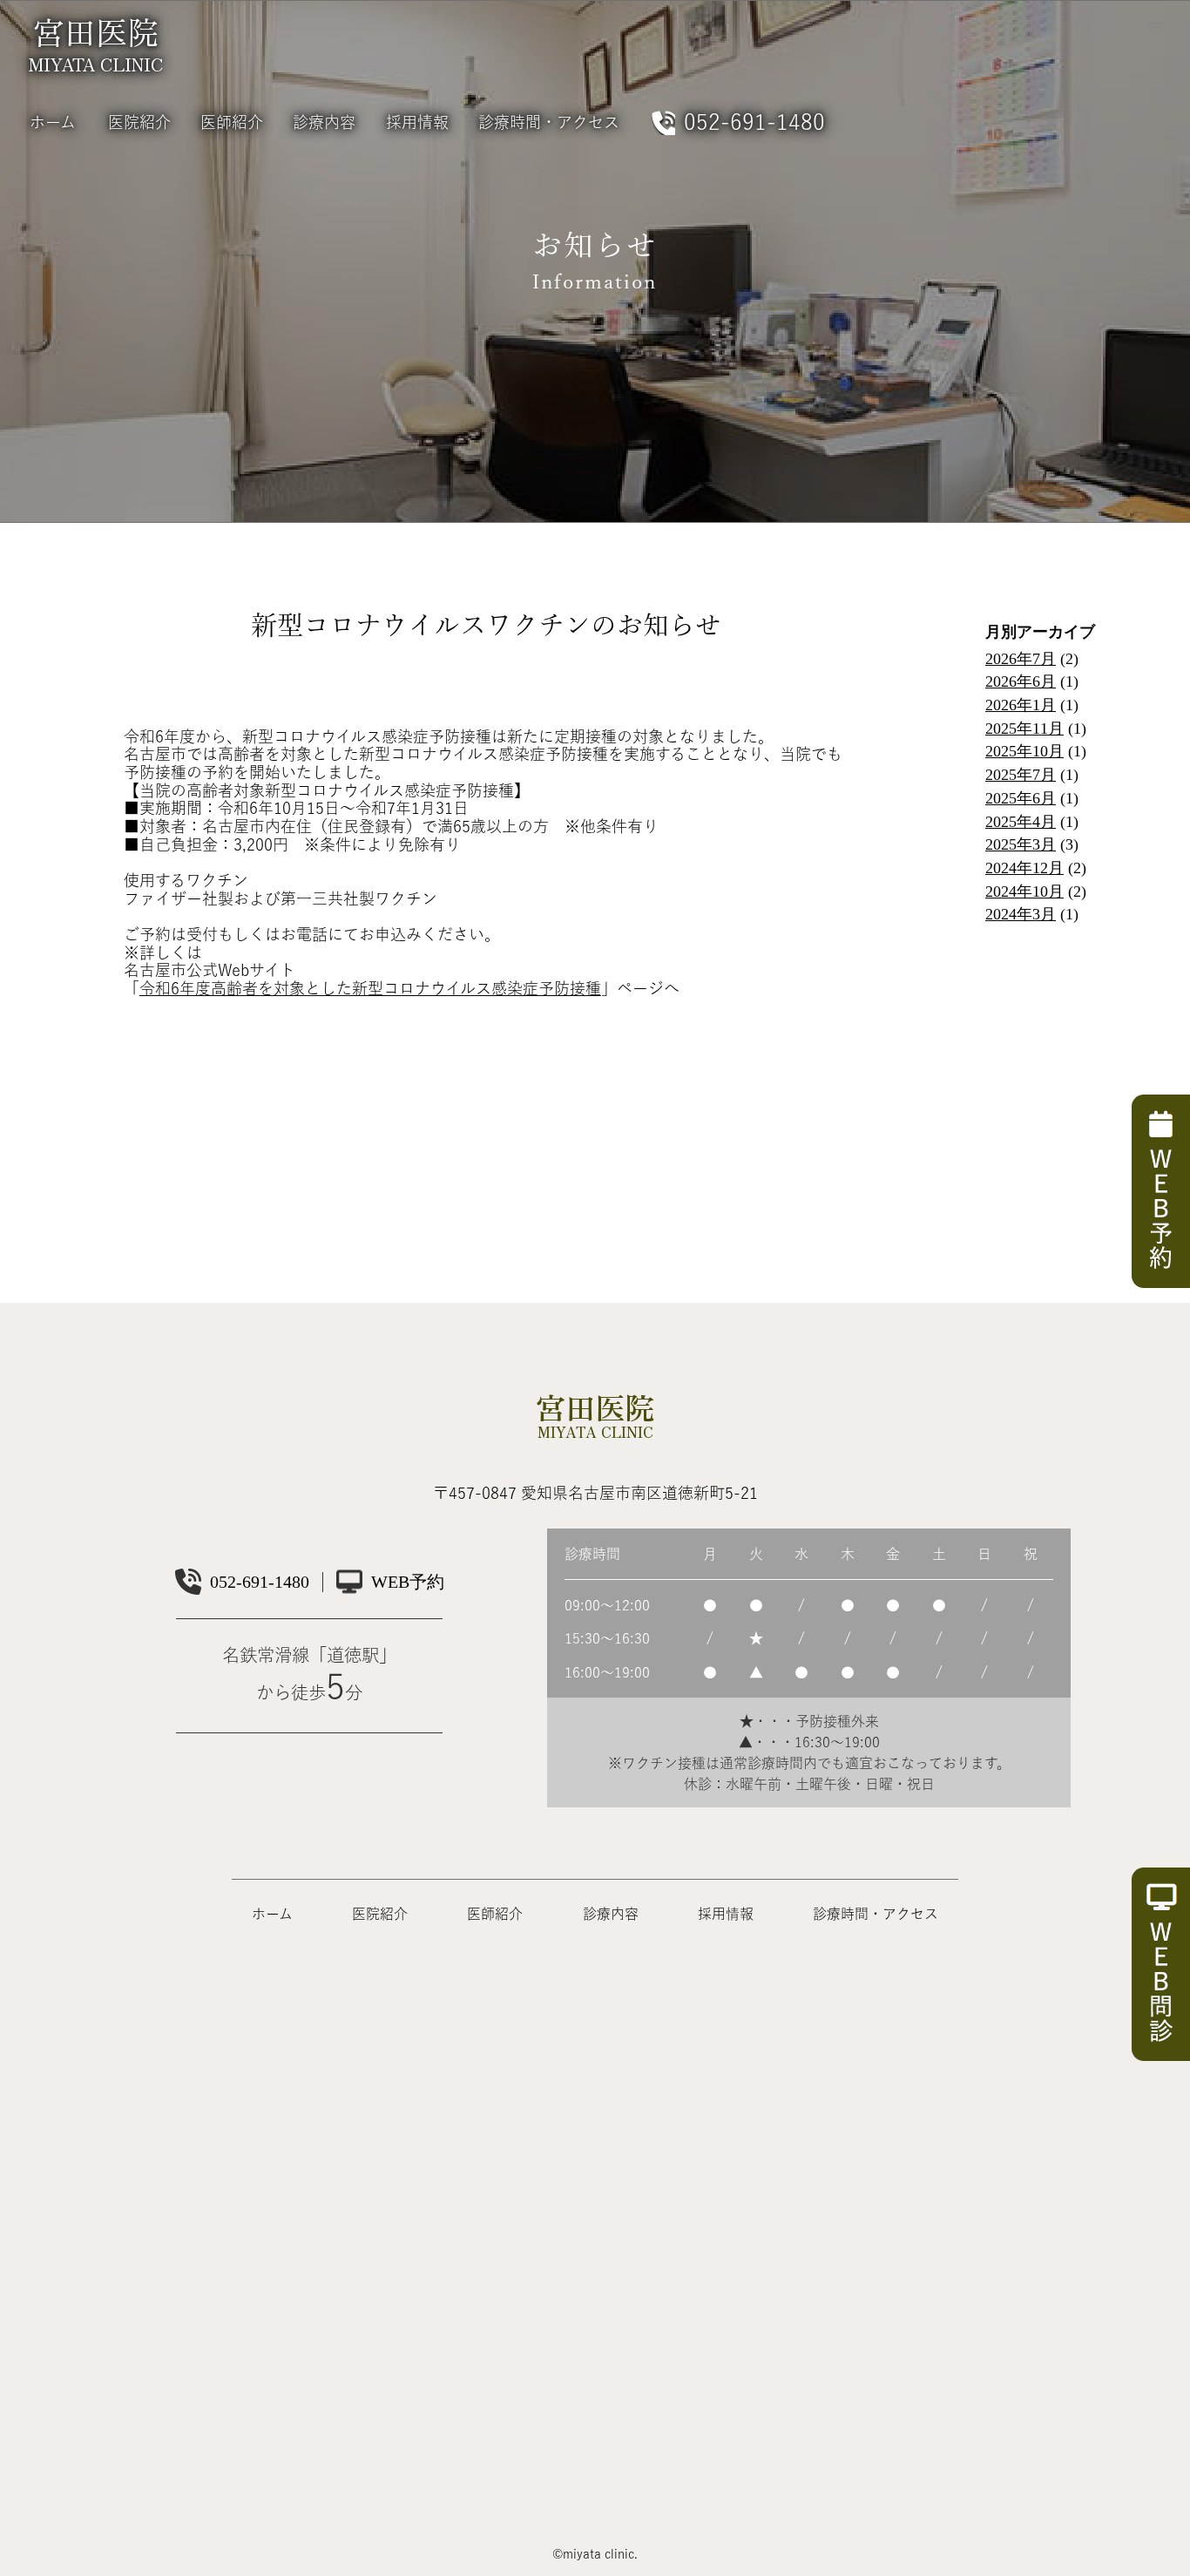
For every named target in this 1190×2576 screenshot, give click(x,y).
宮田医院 (96, 42)
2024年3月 (1021, 914)
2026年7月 (1021, 659)
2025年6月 (1021, 798)
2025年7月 (1021, 775)
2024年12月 (1024, 868)
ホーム (53, 122)
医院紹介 (139, 122)
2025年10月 (1024, 751)
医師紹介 (232, 122)
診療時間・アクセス (549, 122)
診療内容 (324, 122)
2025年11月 (1024, 729)
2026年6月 (1021, 681)
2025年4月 (1021, 822)
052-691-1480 (754, 122)
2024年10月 (1024, 891)
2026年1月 (1021, 705)
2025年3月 (1021, 844)
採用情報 (417, 122)
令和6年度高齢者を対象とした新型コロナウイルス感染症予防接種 (370, 988)
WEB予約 (408, 1582)
